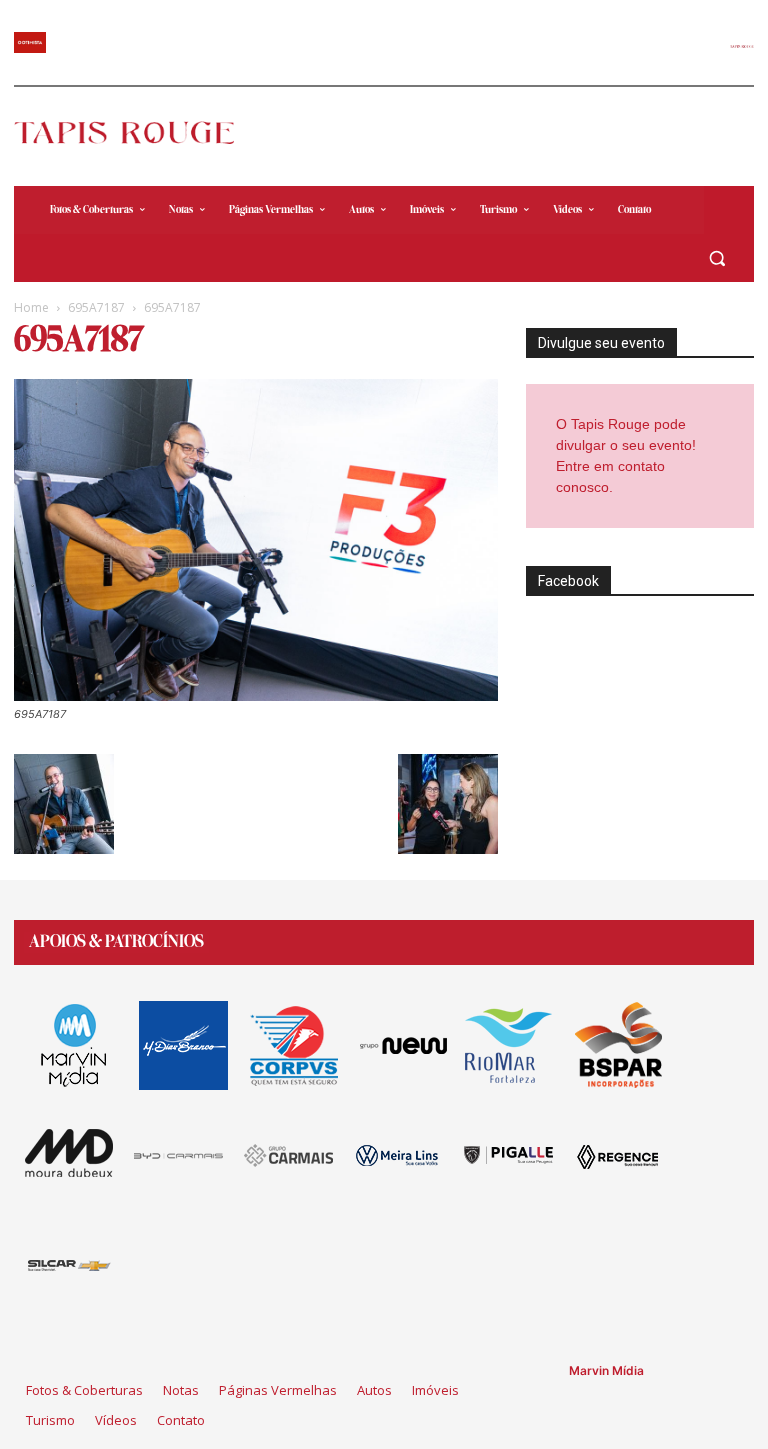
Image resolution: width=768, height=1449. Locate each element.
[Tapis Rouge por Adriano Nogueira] (136, 132)
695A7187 (96, 307)
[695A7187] (256, 695)
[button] (716, 258)
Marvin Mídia (606, 1370)
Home (31, 307)
